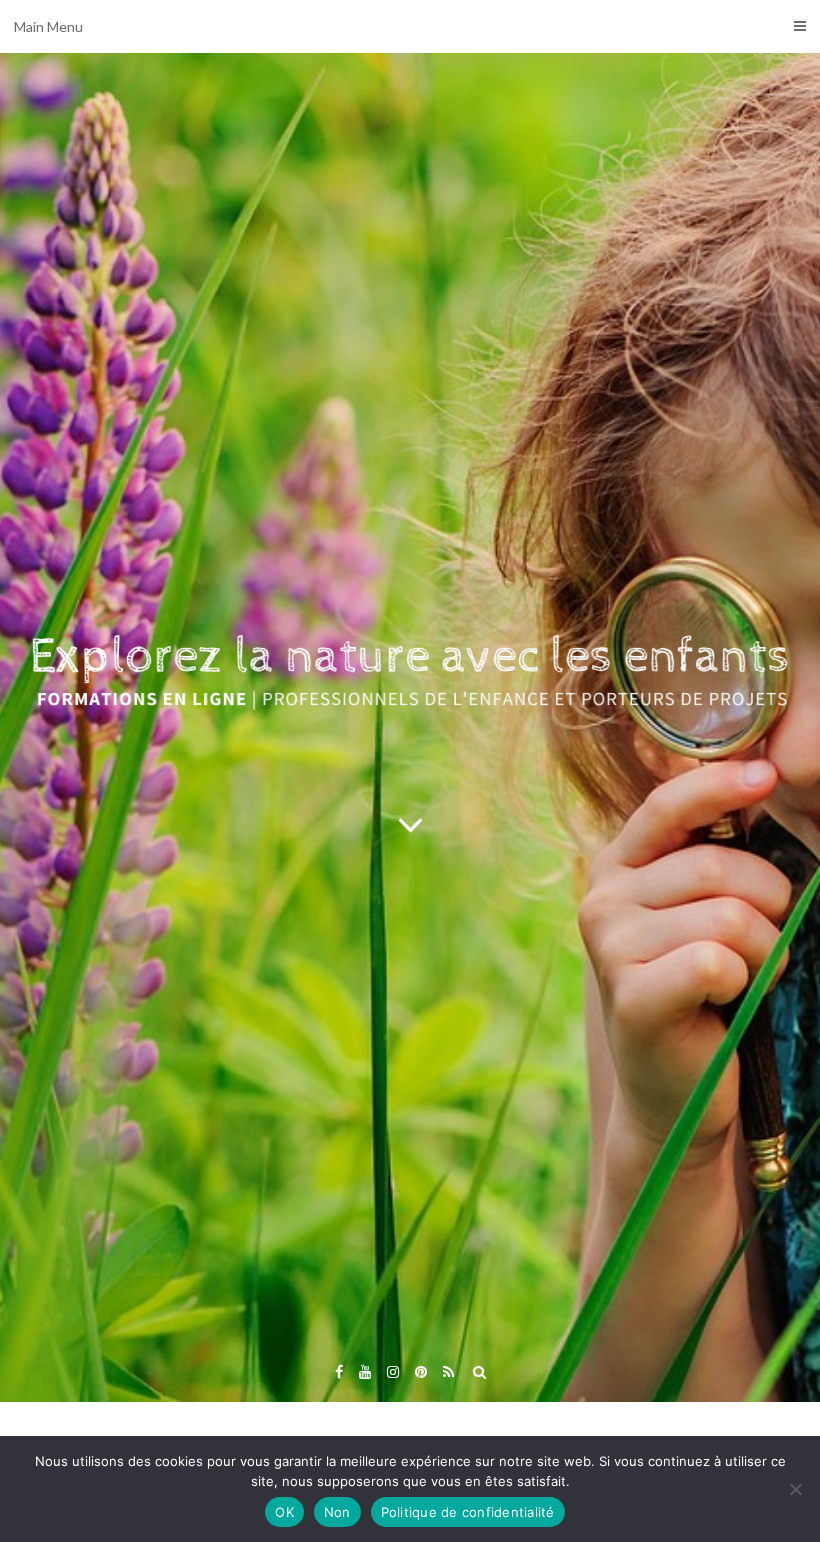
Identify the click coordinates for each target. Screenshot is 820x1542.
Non (337, 1512)
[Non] (795, 1489)
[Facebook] (339, 1371)
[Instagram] (393, 1371)
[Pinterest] (421, 1371)
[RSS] (448, 1371)
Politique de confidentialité (468, 1512)
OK (284, 1512)
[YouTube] (365, 1371)
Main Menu (48, 26)
